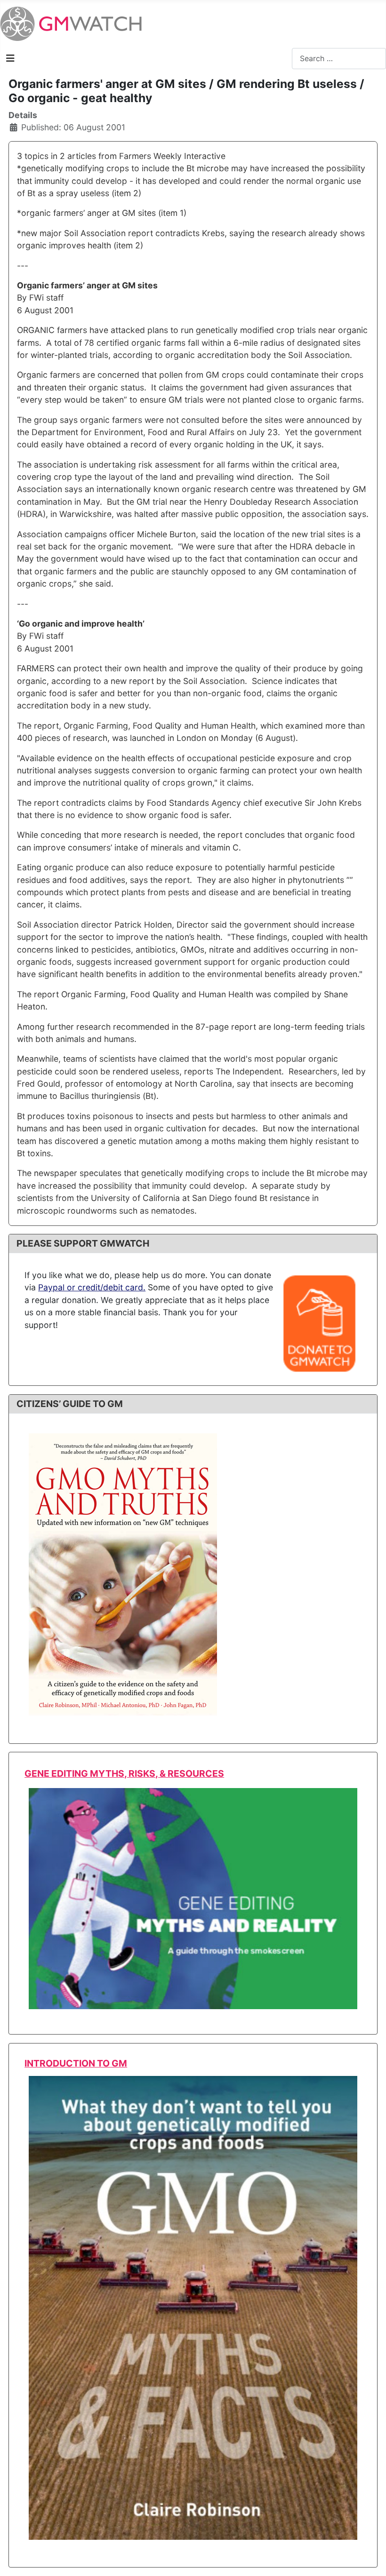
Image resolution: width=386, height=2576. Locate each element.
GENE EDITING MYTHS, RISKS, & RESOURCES (124, 1773)
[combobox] (339, 59)
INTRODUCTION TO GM (76, 2063)
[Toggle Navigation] (10, 58)
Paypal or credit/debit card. (92, 1287)
